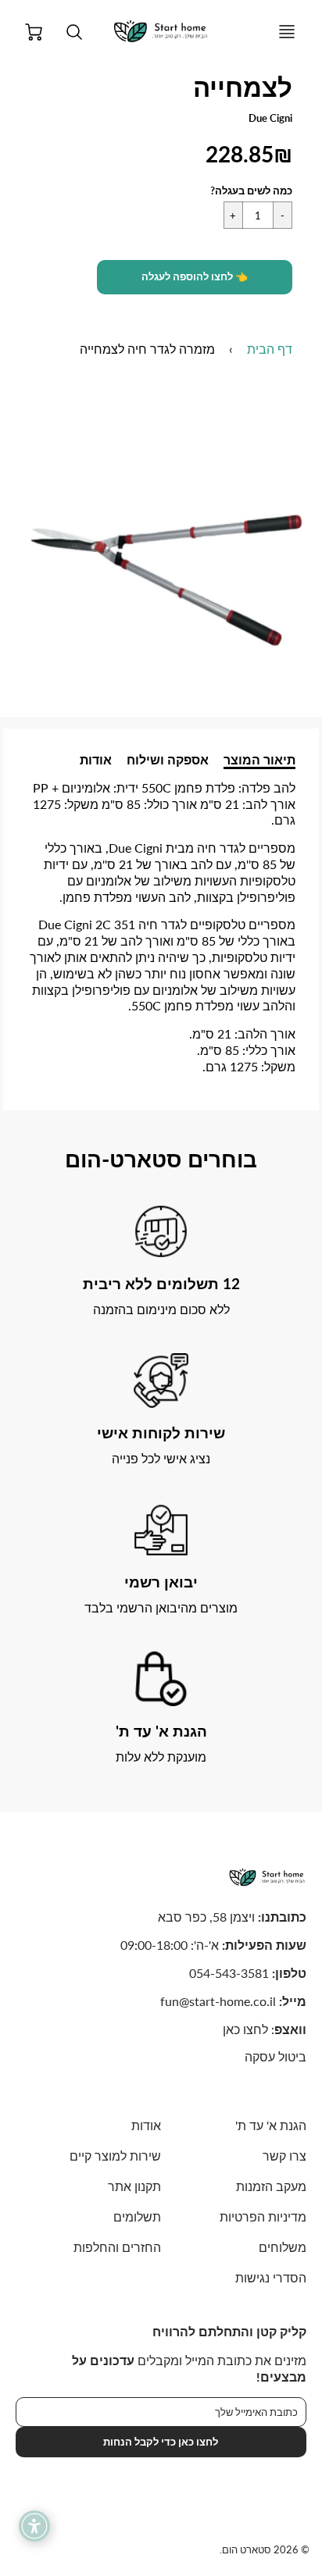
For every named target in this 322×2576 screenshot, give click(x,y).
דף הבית (270, 349)
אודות (96, 759)
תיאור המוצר (259, 759)
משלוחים (283, 2247)
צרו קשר (284, 2156)
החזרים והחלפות (117, 2247)
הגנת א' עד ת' (271, 2125)
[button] (195, 277)
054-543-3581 (229, 1973)
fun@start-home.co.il (218, 2001)
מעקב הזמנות (271, 2186)
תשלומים (137, 2216)
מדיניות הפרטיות (263, 2216)
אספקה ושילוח (168, 759)
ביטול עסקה (275, 2056)
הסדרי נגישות (271, 2277)
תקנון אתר (134, 2186)
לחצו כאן (245, 2029)
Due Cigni (270, 118)
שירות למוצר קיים (115, 2156)
